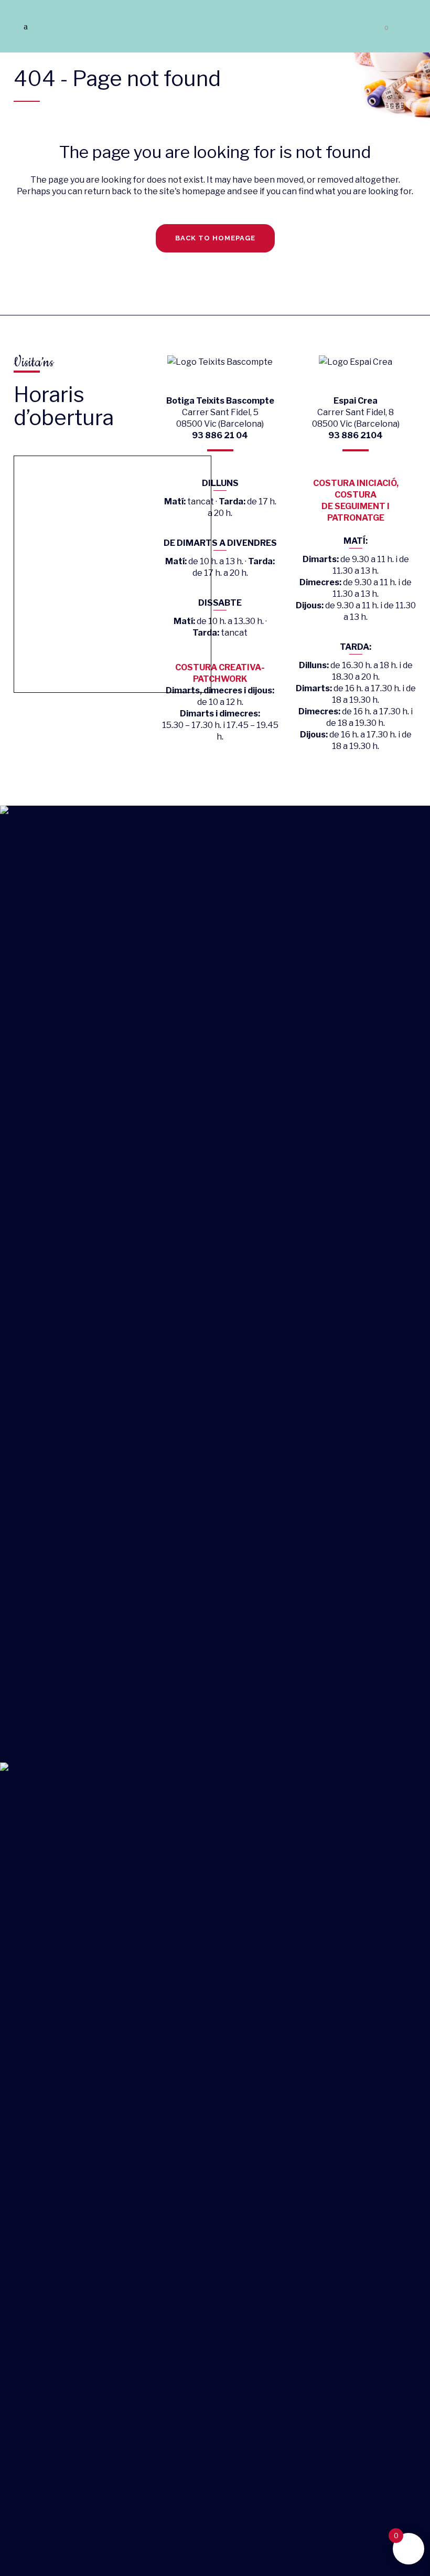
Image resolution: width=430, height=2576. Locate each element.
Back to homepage (215, 238)
